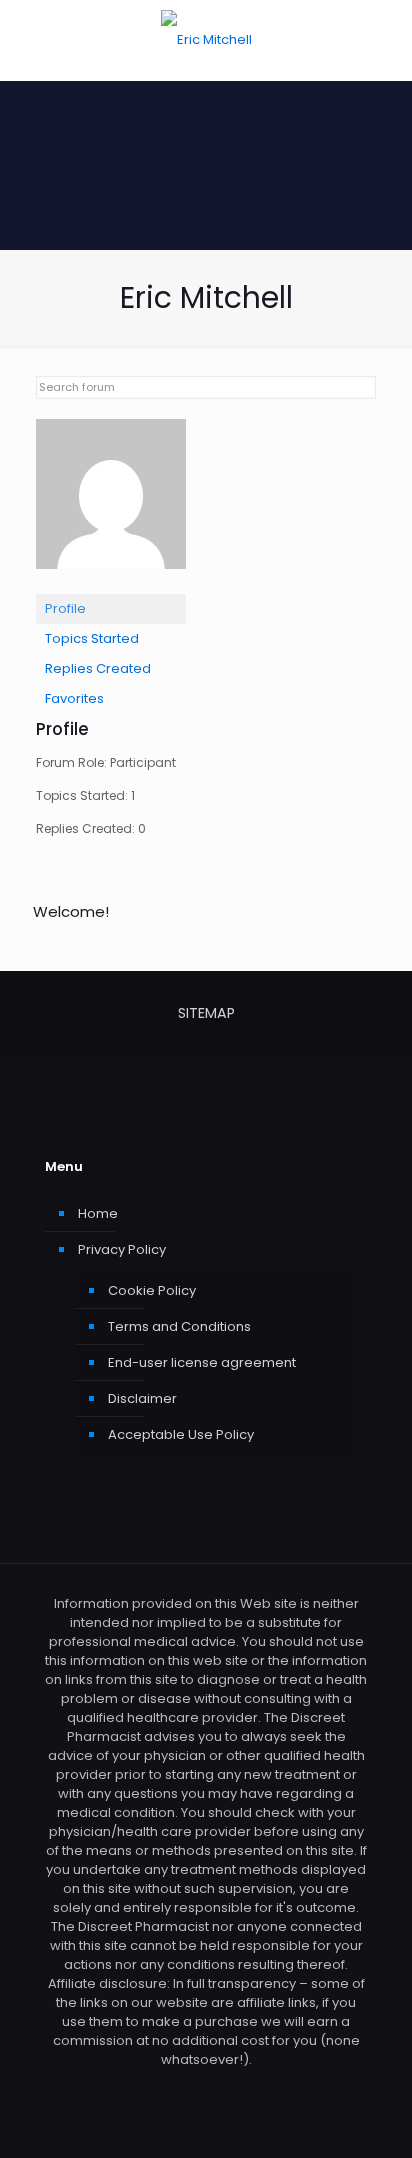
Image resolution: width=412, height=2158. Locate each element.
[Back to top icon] (371, 2117)
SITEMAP (206, 1013)
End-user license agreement (202, 1362)
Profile (65, 608)
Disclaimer (142, 1398)
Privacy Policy (122, 1249)
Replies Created (98, 668)
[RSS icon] (206, 2087)
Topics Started (92, 638)
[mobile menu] (385, 40)
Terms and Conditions (179, 1326)
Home (98, 1213)
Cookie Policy (152, 1290)
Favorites (74, 698)
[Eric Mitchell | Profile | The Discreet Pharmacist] (111, 584)
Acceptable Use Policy (181, 1434)
